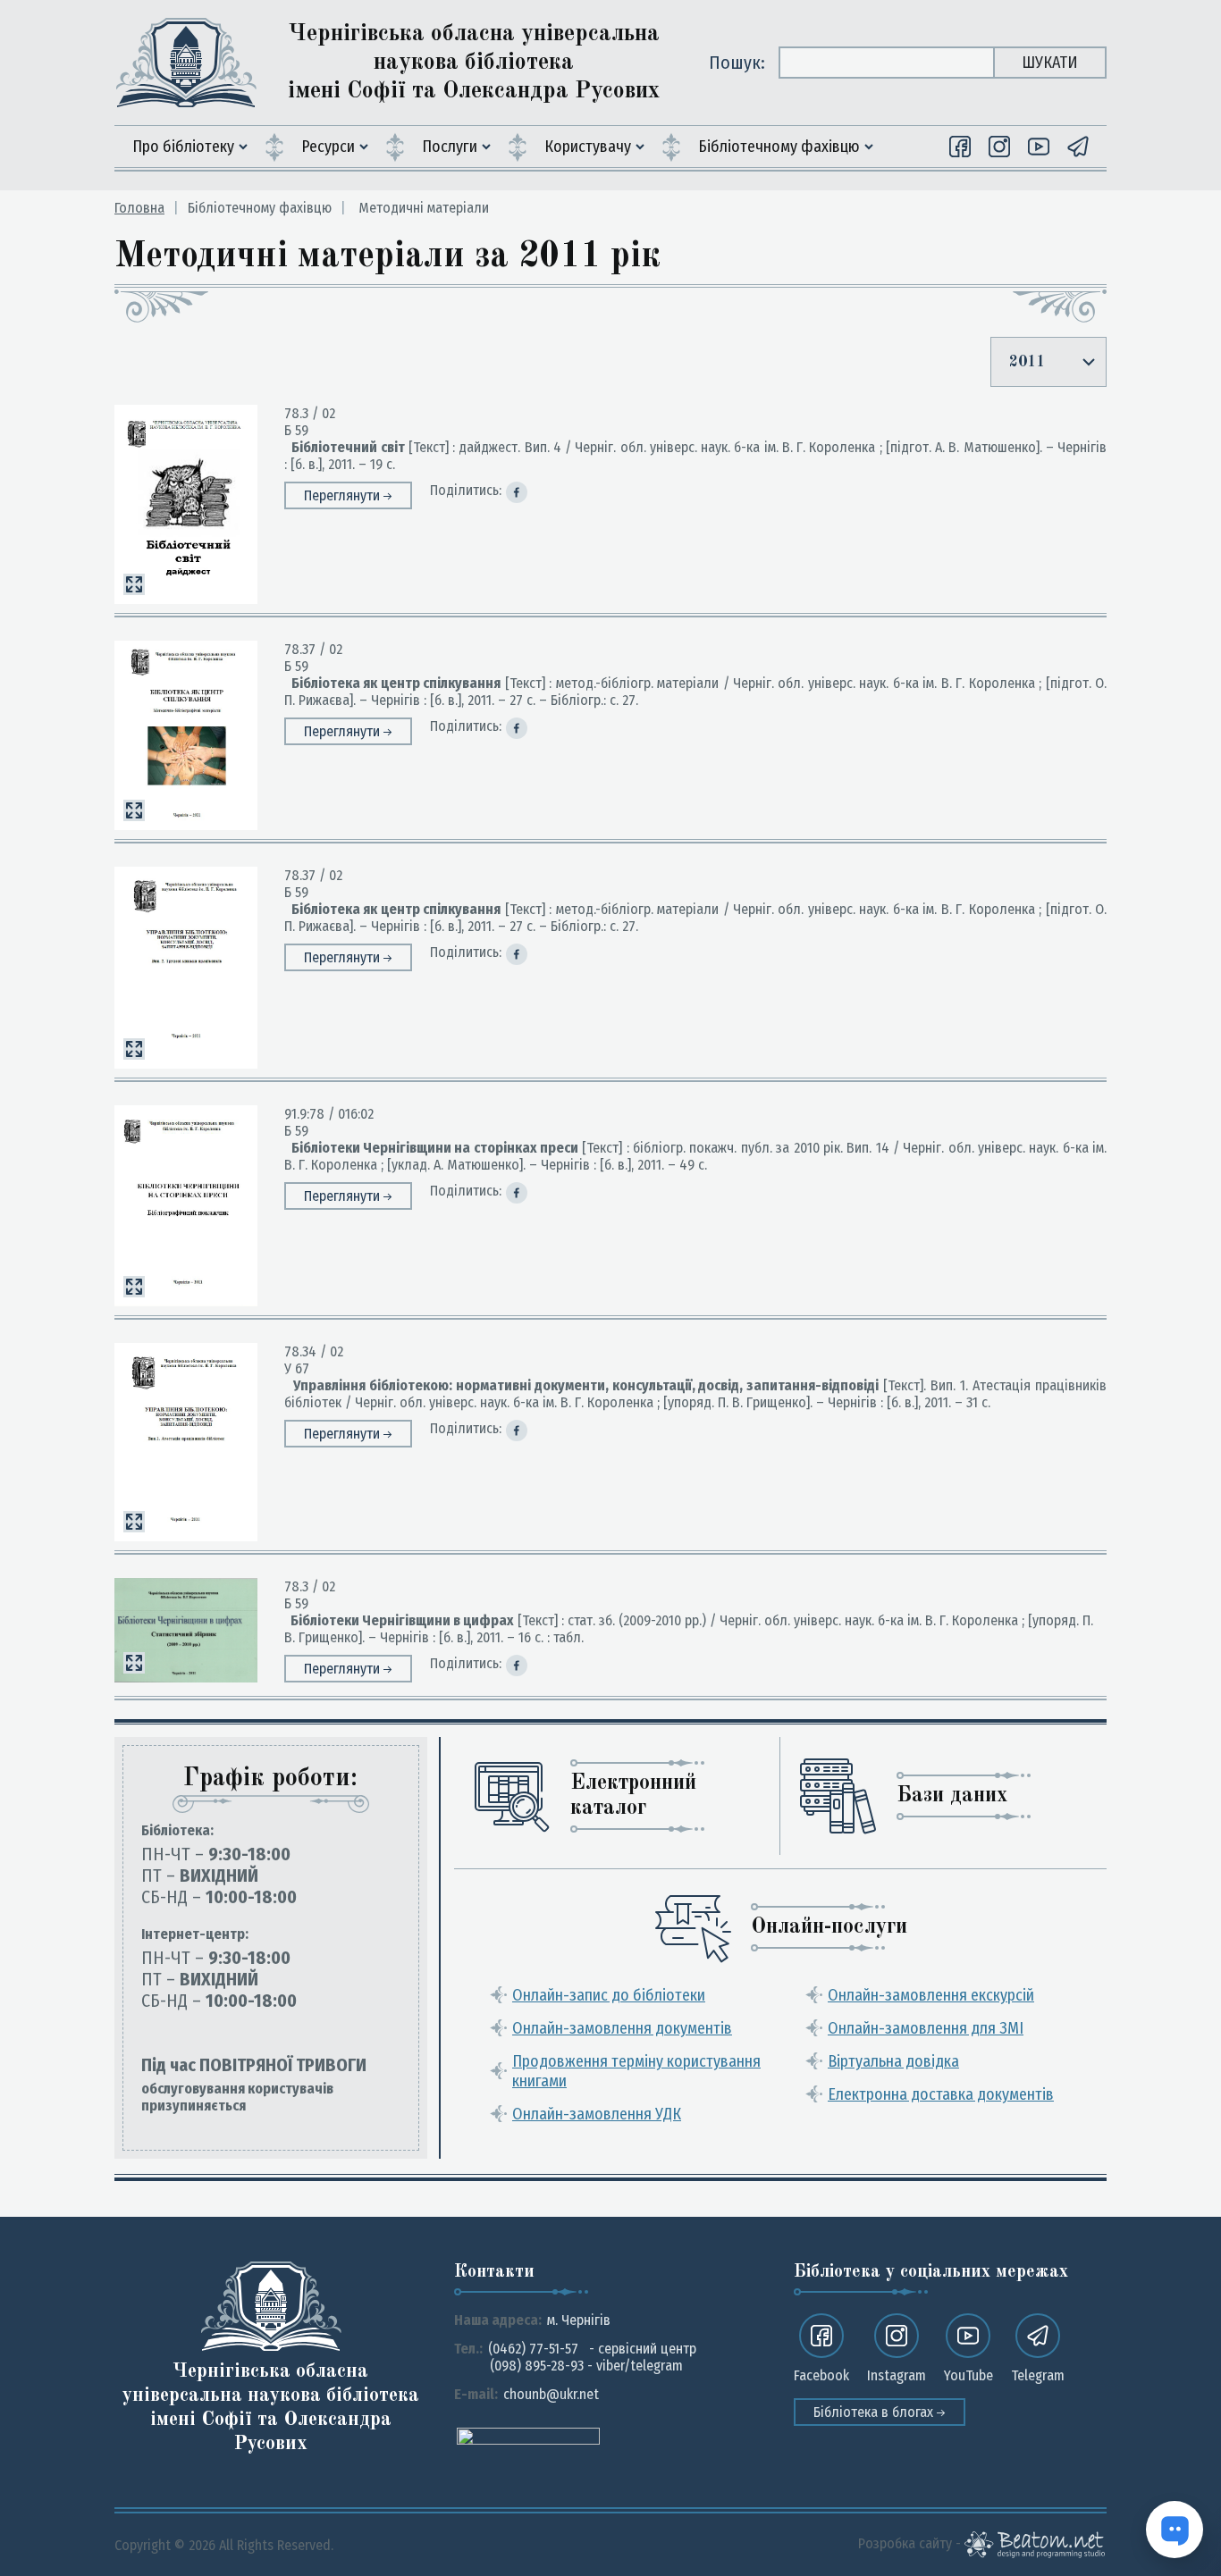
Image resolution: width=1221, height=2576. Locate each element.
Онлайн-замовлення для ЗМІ (926, 2028)
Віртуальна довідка (893, 2061)
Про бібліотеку (183, 147)
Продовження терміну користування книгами (636, 2071)
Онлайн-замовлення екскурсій (931, 1995)
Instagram (897, 2375)
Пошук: (737, 63)
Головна (139, 208)
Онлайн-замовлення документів (622, 2028)
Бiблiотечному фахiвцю (779, 147)
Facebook (821, 2375)
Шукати (1050, 63)
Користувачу (588, 147)
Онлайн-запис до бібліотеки (609, 1995)
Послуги (450, 147)
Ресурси (328, 147)
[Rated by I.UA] (528, 2435)
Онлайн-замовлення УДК (597, 2114)
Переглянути (344, 495)
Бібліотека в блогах (875, 2412)
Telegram (1038, 2375)
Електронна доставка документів (941, 2094)
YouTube (968, 2375)
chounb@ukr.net (551, 2394)
